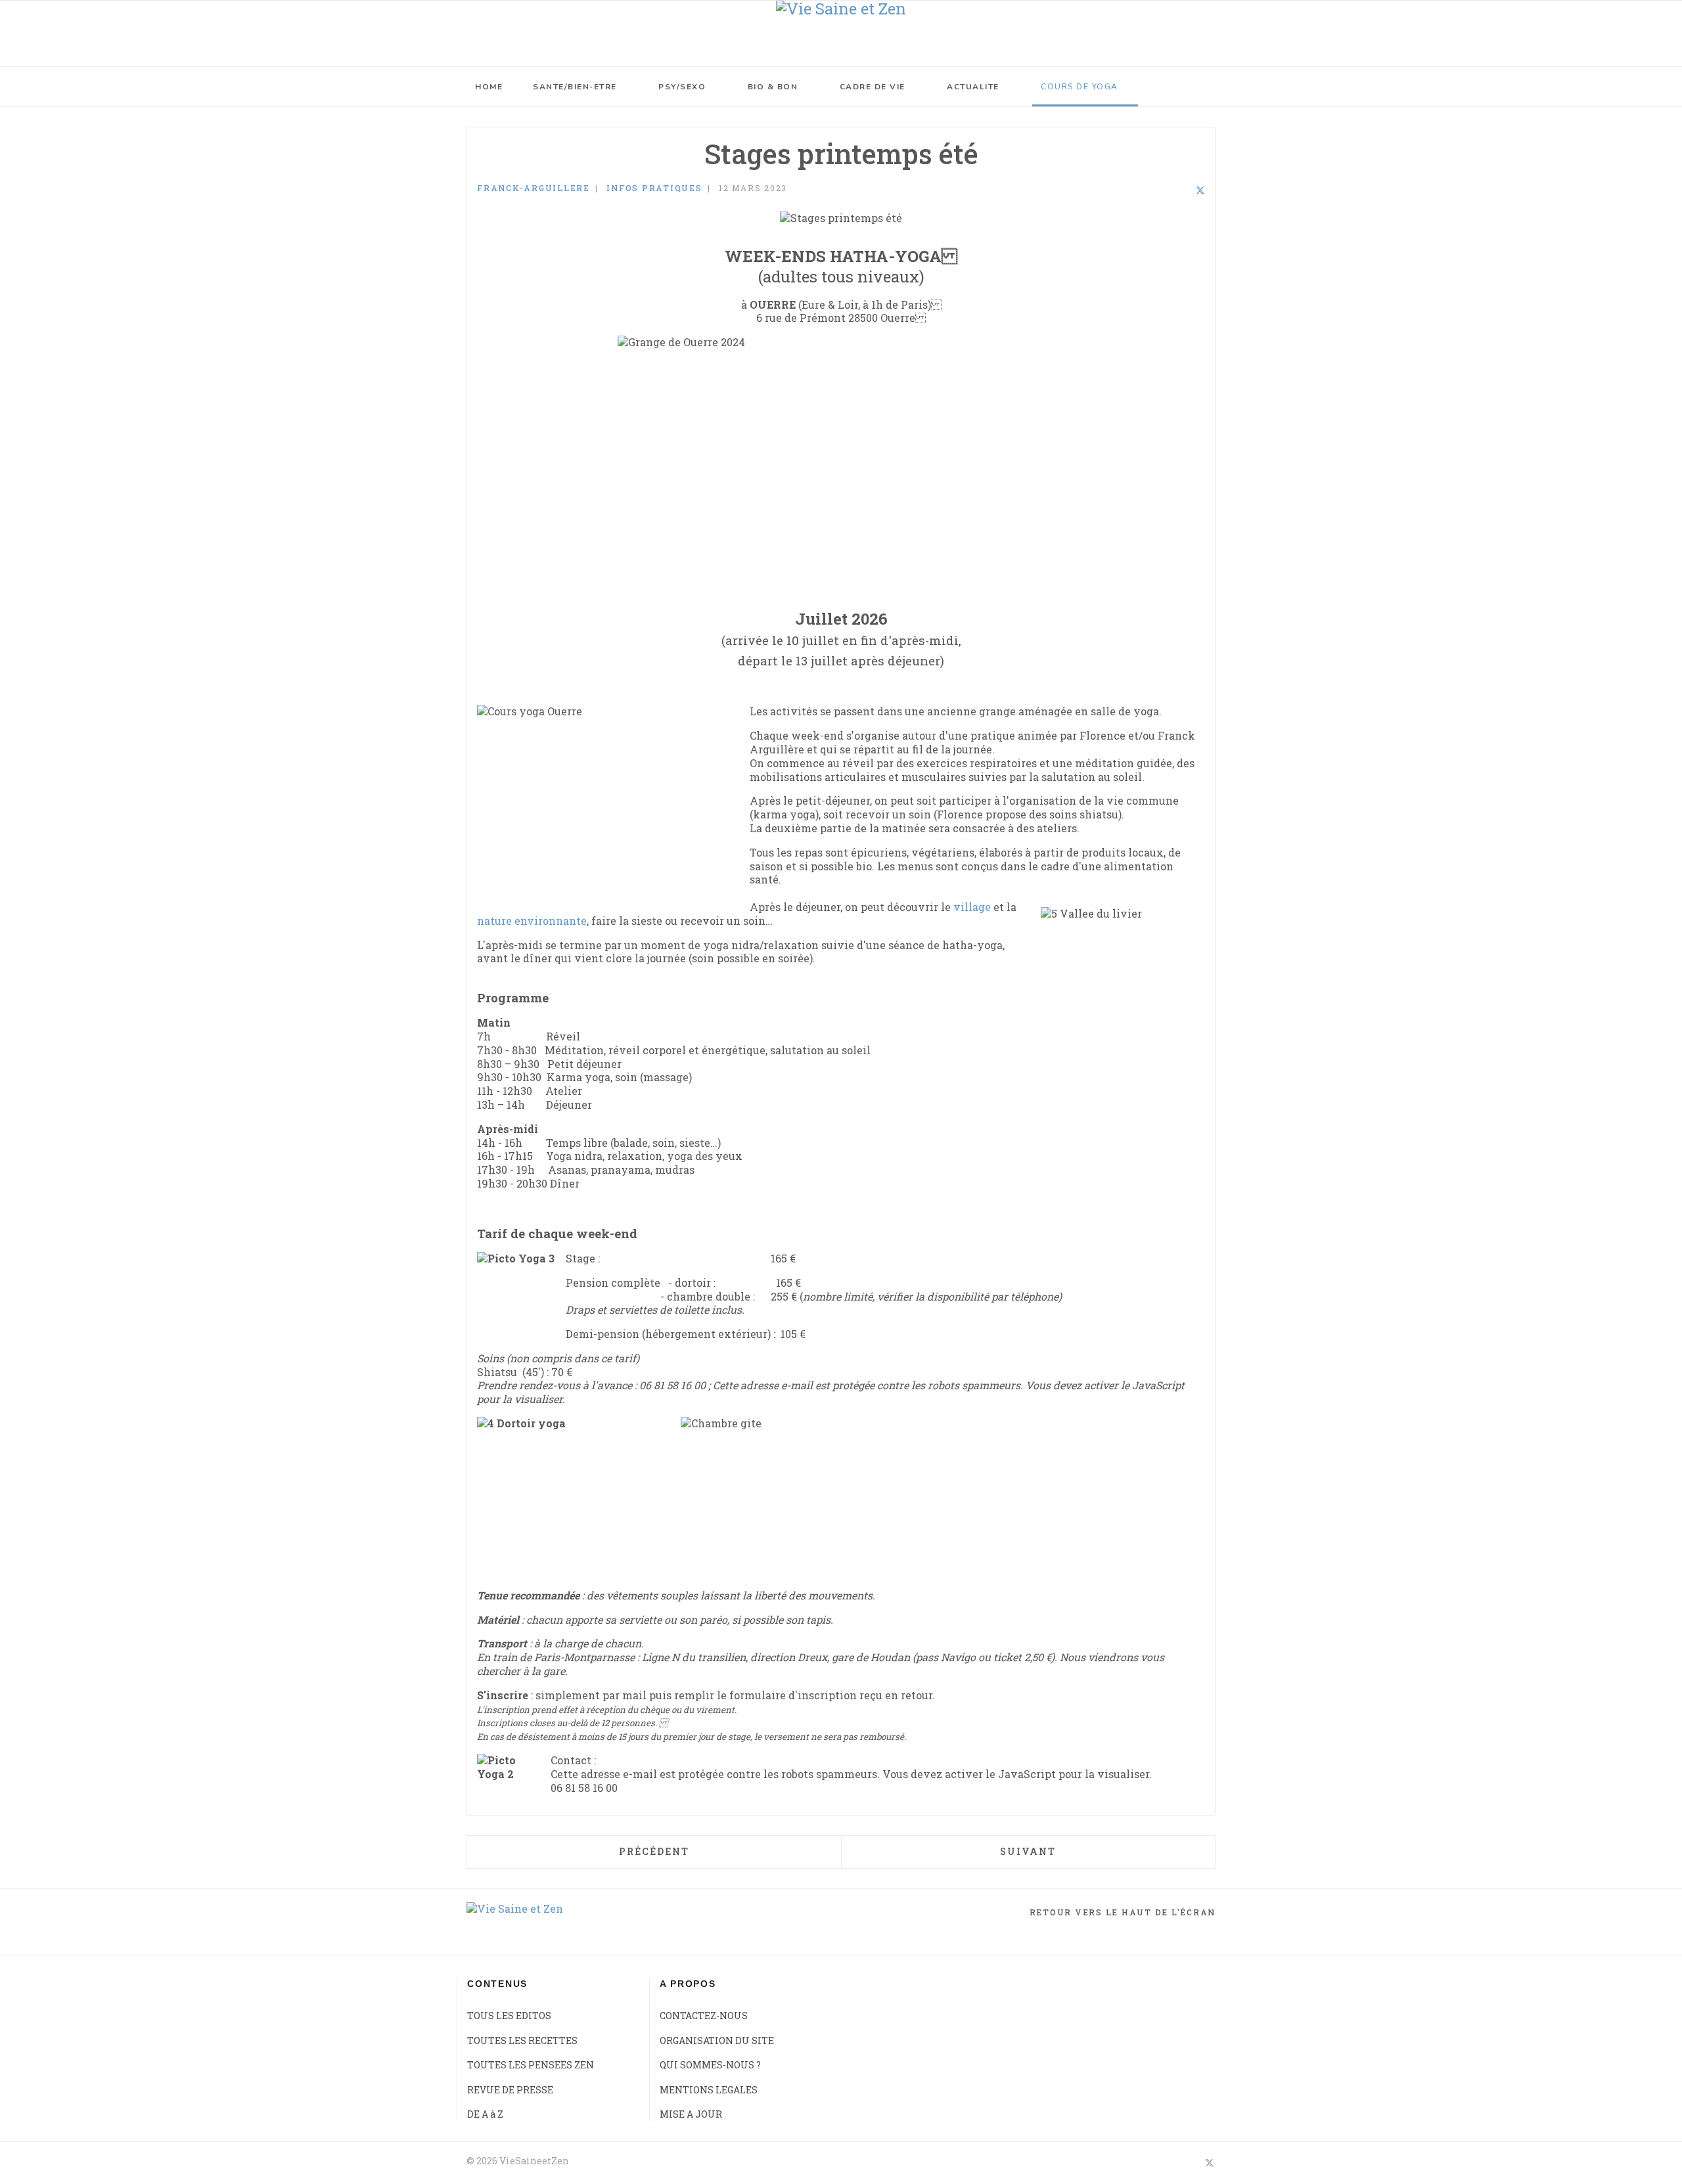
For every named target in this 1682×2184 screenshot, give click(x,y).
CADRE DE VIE (873, 87)
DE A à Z (485, 2114)
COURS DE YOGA (1080, 87)
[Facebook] (1166, 190)
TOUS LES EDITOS (509, 2016)
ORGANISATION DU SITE (717, 2040)
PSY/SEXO (682, 87)
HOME (489, 87)
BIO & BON (773, 87)
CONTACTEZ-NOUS (704, 2016)
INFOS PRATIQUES (654, 188)
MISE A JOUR (691, 2114)
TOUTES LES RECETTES (522, 2040)
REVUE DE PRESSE (510, 2090)
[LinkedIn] (1183, 190)
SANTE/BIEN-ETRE (575, 87)
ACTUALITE (973, 87)
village (972, 907)
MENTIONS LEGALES (709, 2090)
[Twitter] (1200, 190)
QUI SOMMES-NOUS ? (710, 2065)
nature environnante (532, 921)
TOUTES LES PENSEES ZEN (531, 2065)
